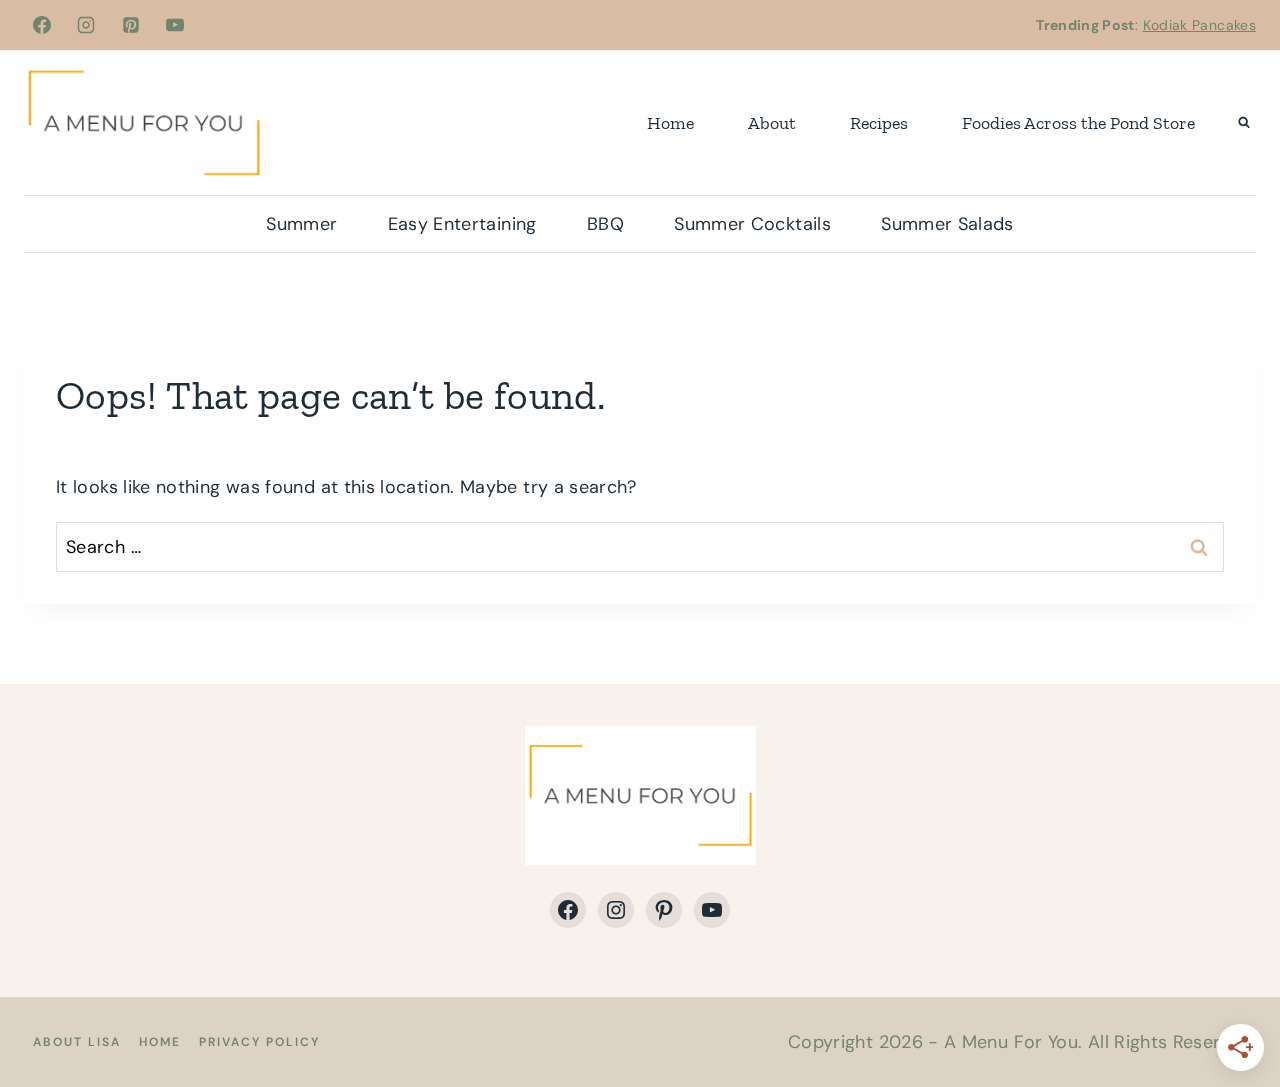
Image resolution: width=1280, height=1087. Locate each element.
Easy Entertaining (462, 224)
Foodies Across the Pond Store (1078, 123)
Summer (301, 224)
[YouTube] (175, 25)
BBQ (605, 224)
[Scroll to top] (1232, 1009)
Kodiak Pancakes (1199, 25)
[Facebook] (42, 25)
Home (670, 123)
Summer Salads (947, 224)
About (772, 123)
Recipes (879, 123)
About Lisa (77, 1042)
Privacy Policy (259, 1042)
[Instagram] (86, 25)
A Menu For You (1011, 1042)
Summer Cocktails (752, 224)
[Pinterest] (131, 25)
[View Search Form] (1244, 123)
